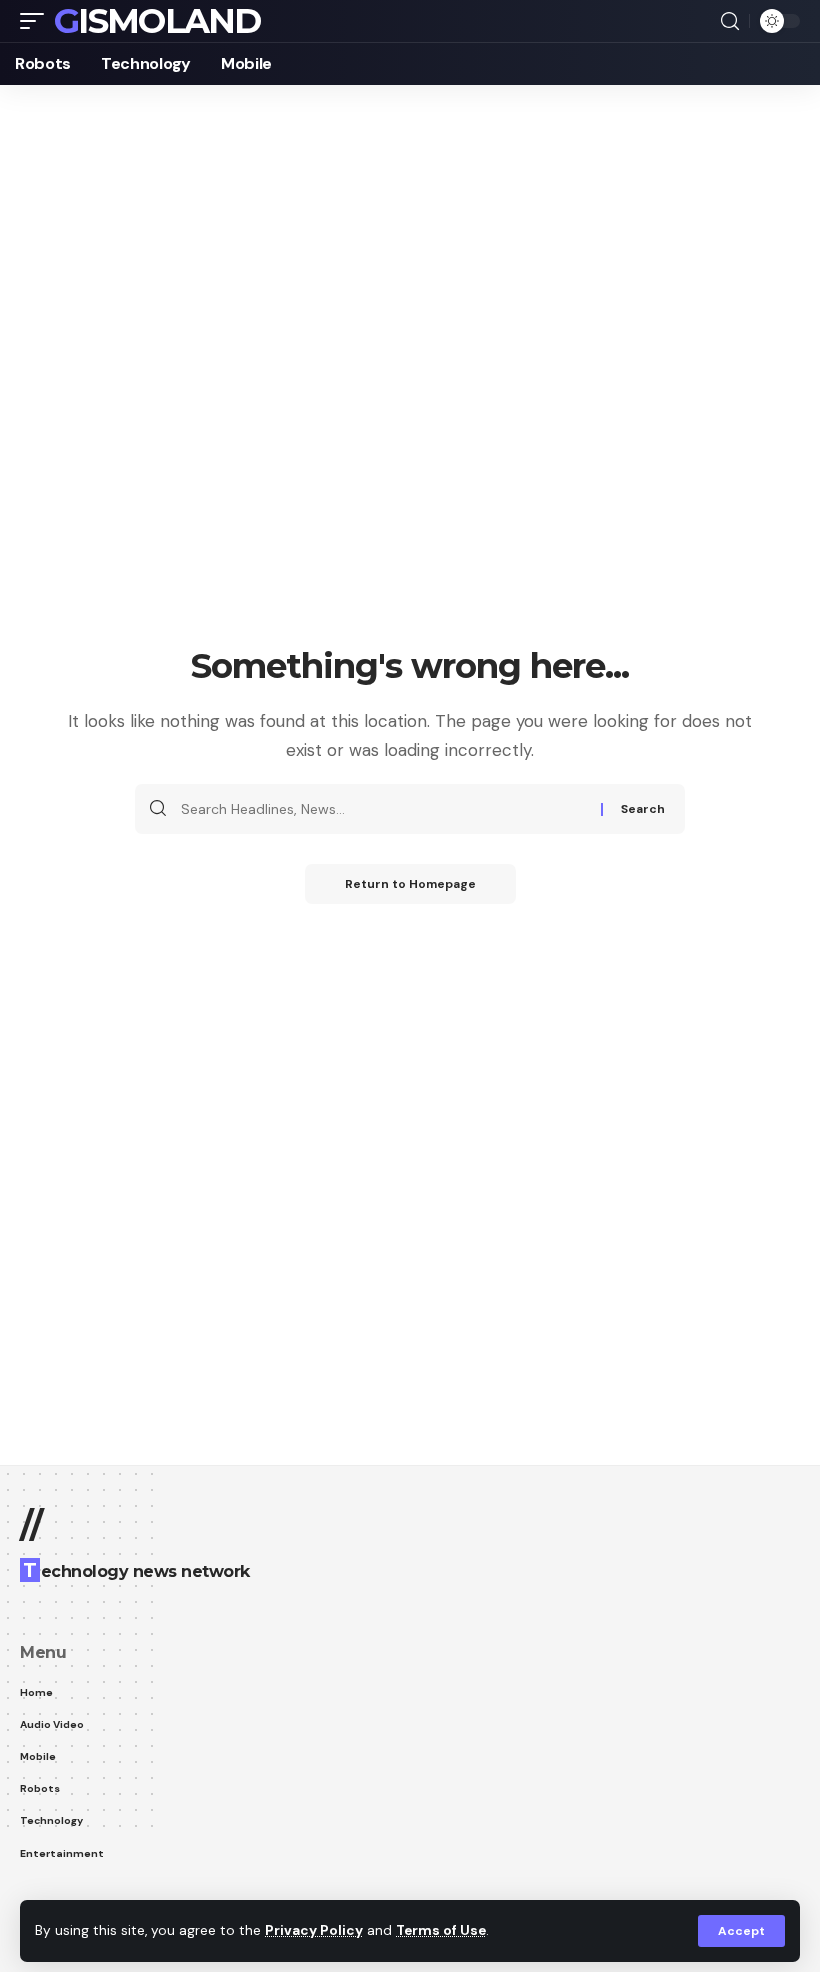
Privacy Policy (314, 1930)
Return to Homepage (410, 884)
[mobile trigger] (37, 21)
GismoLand (157, 21)
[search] (730, 21)
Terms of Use (441, 1930)
